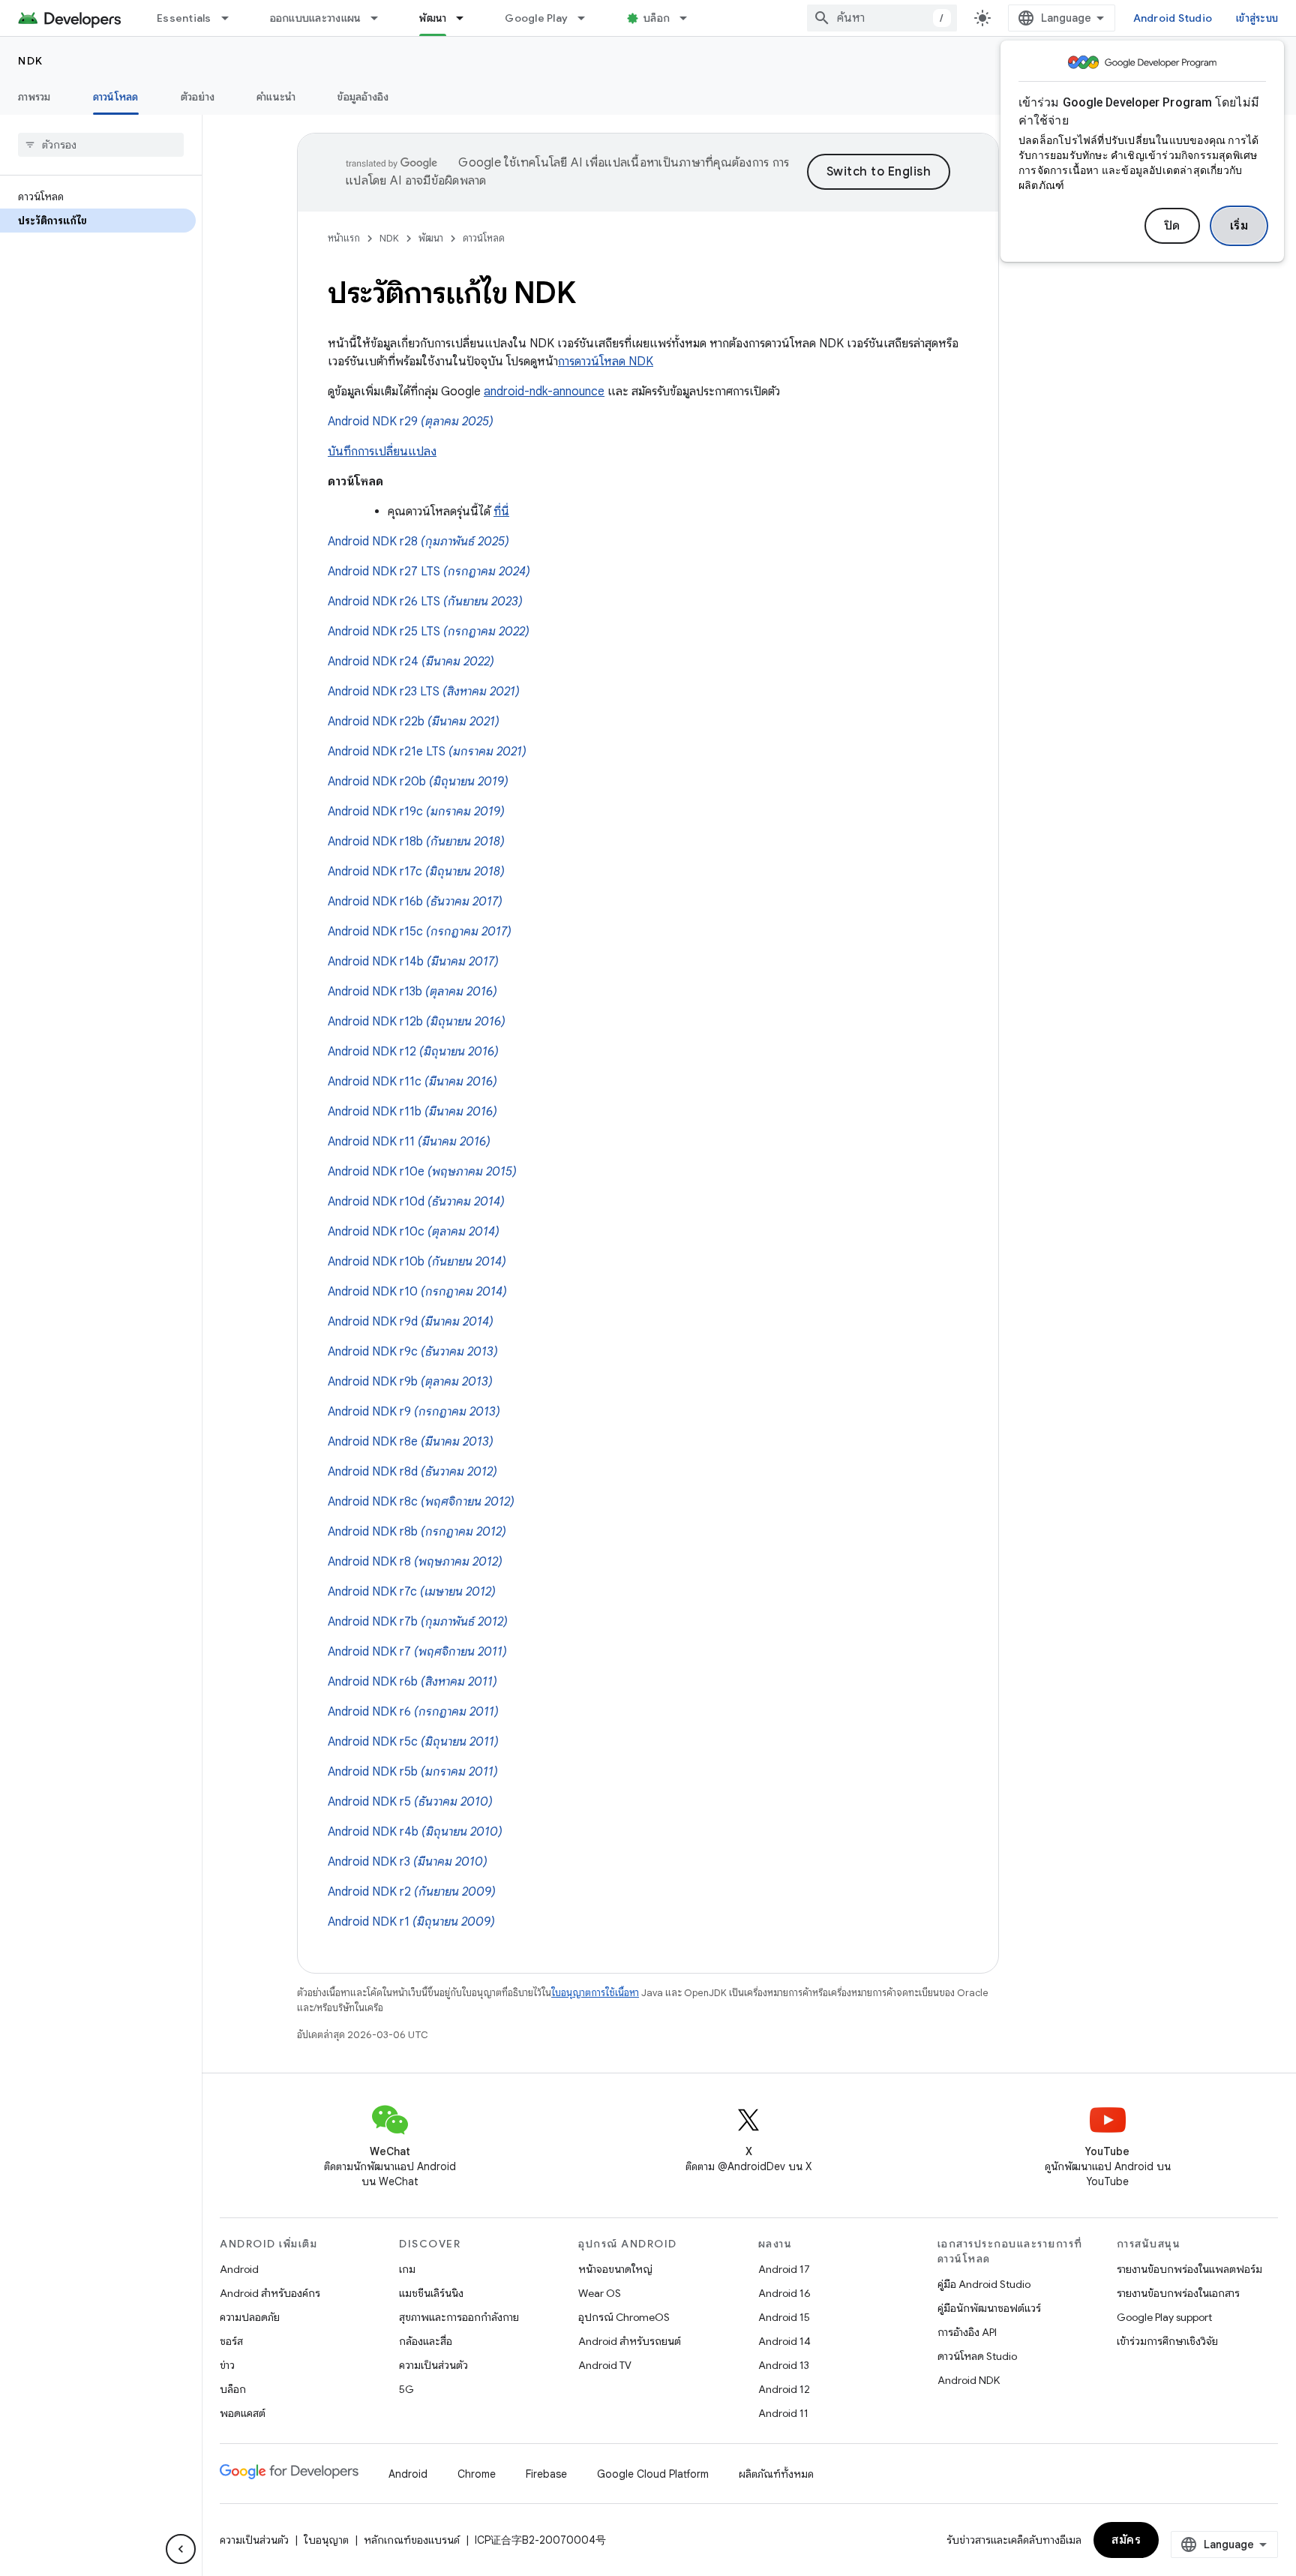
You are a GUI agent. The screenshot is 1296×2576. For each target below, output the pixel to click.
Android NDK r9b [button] (410, 1382)
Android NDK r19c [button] (416, 812)
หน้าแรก (344, 238)
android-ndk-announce (544, 392)
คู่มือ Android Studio (984, 2284)
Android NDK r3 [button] (408, 1862)
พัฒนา (433, 18)
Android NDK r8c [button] (421, 1502)
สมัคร (1126, 2540)
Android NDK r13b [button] (412, 992)
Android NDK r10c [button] (414, 1232)
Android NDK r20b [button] (418, 782)
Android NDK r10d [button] (416, 1202)
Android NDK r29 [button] (411, 422)
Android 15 (784, 2317)
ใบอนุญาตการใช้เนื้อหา (595, 1993)
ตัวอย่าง (198, 97)
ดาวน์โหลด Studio (977, 2356)
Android (239, 2269)
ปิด (1172, 226)
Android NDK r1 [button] (411, 1922)
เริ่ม (1239, 226)
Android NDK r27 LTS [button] (429, 572)
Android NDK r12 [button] (413, 1052)
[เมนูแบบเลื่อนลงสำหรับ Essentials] (232, 18)
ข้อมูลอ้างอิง (363, 97)
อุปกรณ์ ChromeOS (624, 2317)
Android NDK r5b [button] (413, 1772)
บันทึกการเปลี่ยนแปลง (382, 452)
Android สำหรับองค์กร (270, 2293)
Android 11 (783, 2413)
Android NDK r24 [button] (411, 662)
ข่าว (227, 2365)
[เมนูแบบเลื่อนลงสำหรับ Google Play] (588, 18)
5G (406, 2389)
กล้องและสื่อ (426, 2341)
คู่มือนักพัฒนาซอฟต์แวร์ (989, 2308)
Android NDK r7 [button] (417, 1652)
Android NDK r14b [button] (413, 962)
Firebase (546, 2474)
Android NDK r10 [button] (417, 1292)
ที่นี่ (501, 512)
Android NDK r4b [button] (415, 1832)
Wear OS (600, 2293)
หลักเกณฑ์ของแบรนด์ (412, 2540)
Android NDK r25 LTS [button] (429, 632)
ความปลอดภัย (250, 2317)
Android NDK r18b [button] (416, 842)
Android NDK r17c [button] (416, 872)
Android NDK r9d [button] (411, 1322)
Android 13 (784, 2365)
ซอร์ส (231, 2341)
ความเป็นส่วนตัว (433, 2365)
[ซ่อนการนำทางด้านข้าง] (181, 2549)
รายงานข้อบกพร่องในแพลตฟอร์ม (1189, 2269)
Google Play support (1164, 2317)
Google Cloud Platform (653, 2474)
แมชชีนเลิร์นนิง (431, 2293)
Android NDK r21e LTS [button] (427, 752)
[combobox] (882, 18)
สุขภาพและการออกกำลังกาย (459, 2317)
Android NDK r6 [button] (413, 1712)
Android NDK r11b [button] (412, 1112)
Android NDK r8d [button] (412, 1472)
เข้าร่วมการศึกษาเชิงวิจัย (1167, 2341)
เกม (407, 2269)
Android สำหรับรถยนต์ (630, 2341)
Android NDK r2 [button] (412, 1892)
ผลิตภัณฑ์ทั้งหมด (776, 2474)
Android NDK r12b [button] (417, 1022)
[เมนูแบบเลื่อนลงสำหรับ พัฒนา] (466, 18)
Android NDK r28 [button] (418, 542)
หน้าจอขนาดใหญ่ (615, 2269)
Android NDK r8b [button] (417, 1532)
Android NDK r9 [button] (414, 1412)
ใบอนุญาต (326, 2540)
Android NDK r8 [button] (415, 1562)
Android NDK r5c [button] (413, 1742)
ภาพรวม (34, 97)
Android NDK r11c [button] (412, 1082)
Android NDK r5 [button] (410, 1802)
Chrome (477, 2474)
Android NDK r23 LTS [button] (424, 692)
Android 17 (784, 2269)
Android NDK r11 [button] (409, 1142)
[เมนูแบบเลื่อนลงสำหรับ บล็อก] (690, 18)
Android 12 (784, 2389)
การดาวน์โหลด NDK (606, 362)
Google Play (536, 18)
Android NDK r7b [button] (418, 1622)
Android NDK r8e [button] (411, 1442)
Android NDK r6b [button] (412, 1682)
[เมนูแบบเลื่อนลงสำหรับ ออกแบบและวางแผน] (381, 18)
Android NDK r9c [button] (413, 1352)
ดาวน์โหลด (116, 97)
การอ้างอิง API (967, 2332)
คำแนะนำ (276, 97)
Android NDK (969, 2380)
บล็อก (657, 18)
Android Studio (1173, 18)
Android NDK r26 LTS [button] (425, 602)
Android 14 (784, 2341)
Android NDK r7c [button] (412, 1592)
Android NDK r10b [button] (417, 1262)
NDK (31, 61)
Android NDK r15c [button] (420, 932)
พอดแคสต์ (243, 2413)
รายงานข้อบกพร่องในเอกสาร (1178, 2293)
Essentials (184, 18)
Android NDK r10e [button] (422, 1172)
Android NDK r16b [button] (415, 902)
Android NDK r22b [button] (414, 722)
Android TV (605, 2365)
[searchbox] (101, 145)
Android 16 (784, 2293)
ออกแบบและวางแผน (316, 18)
